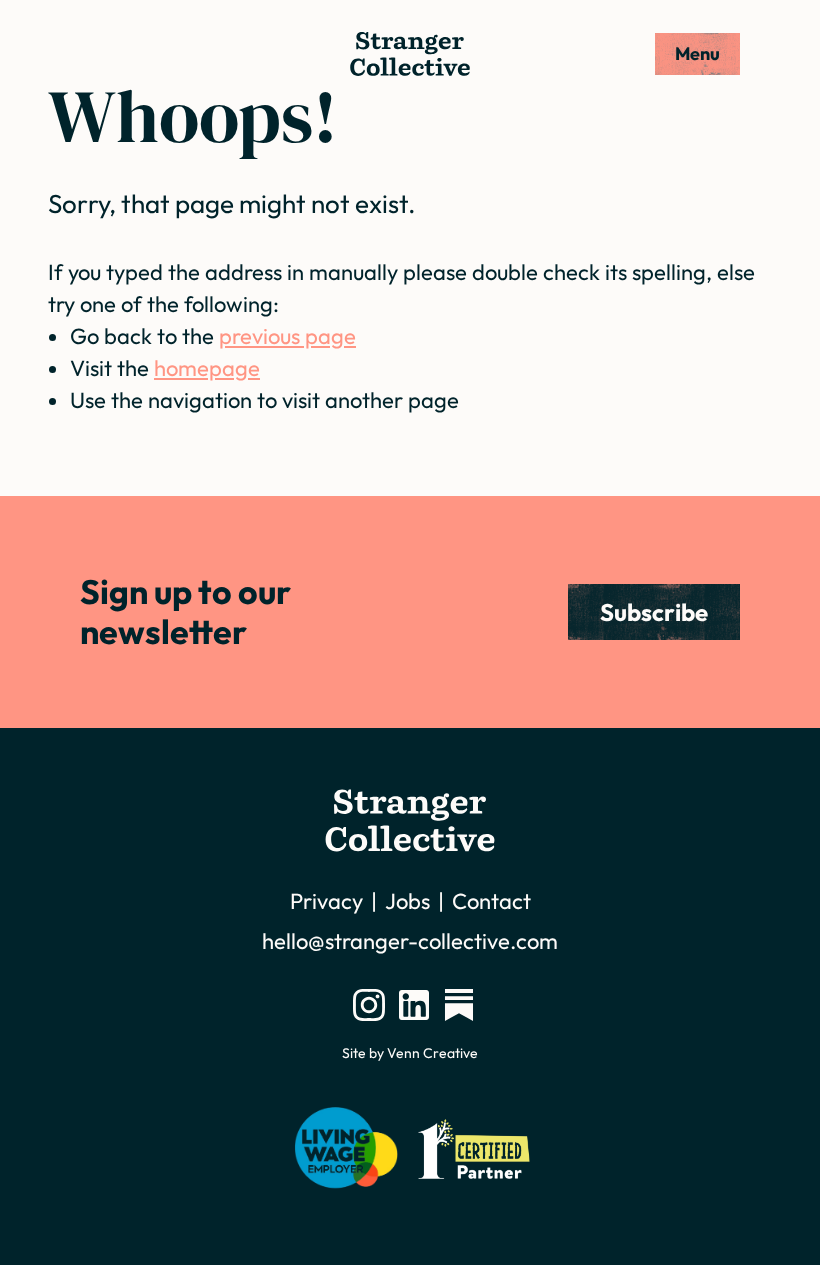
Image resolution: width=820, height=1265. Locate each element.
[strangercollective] (459, 1005)
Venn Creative (432, 1053)
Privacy (326, 901)
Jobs (407, 901)
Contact (491, 901)
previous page (287, 336)
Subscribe (654, 612)
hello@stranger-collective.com (410, 941)
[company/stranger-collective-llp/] (414, 1005)
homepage (207, 368)
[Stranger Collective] (410, 54)
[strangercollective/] (369, 1005)
